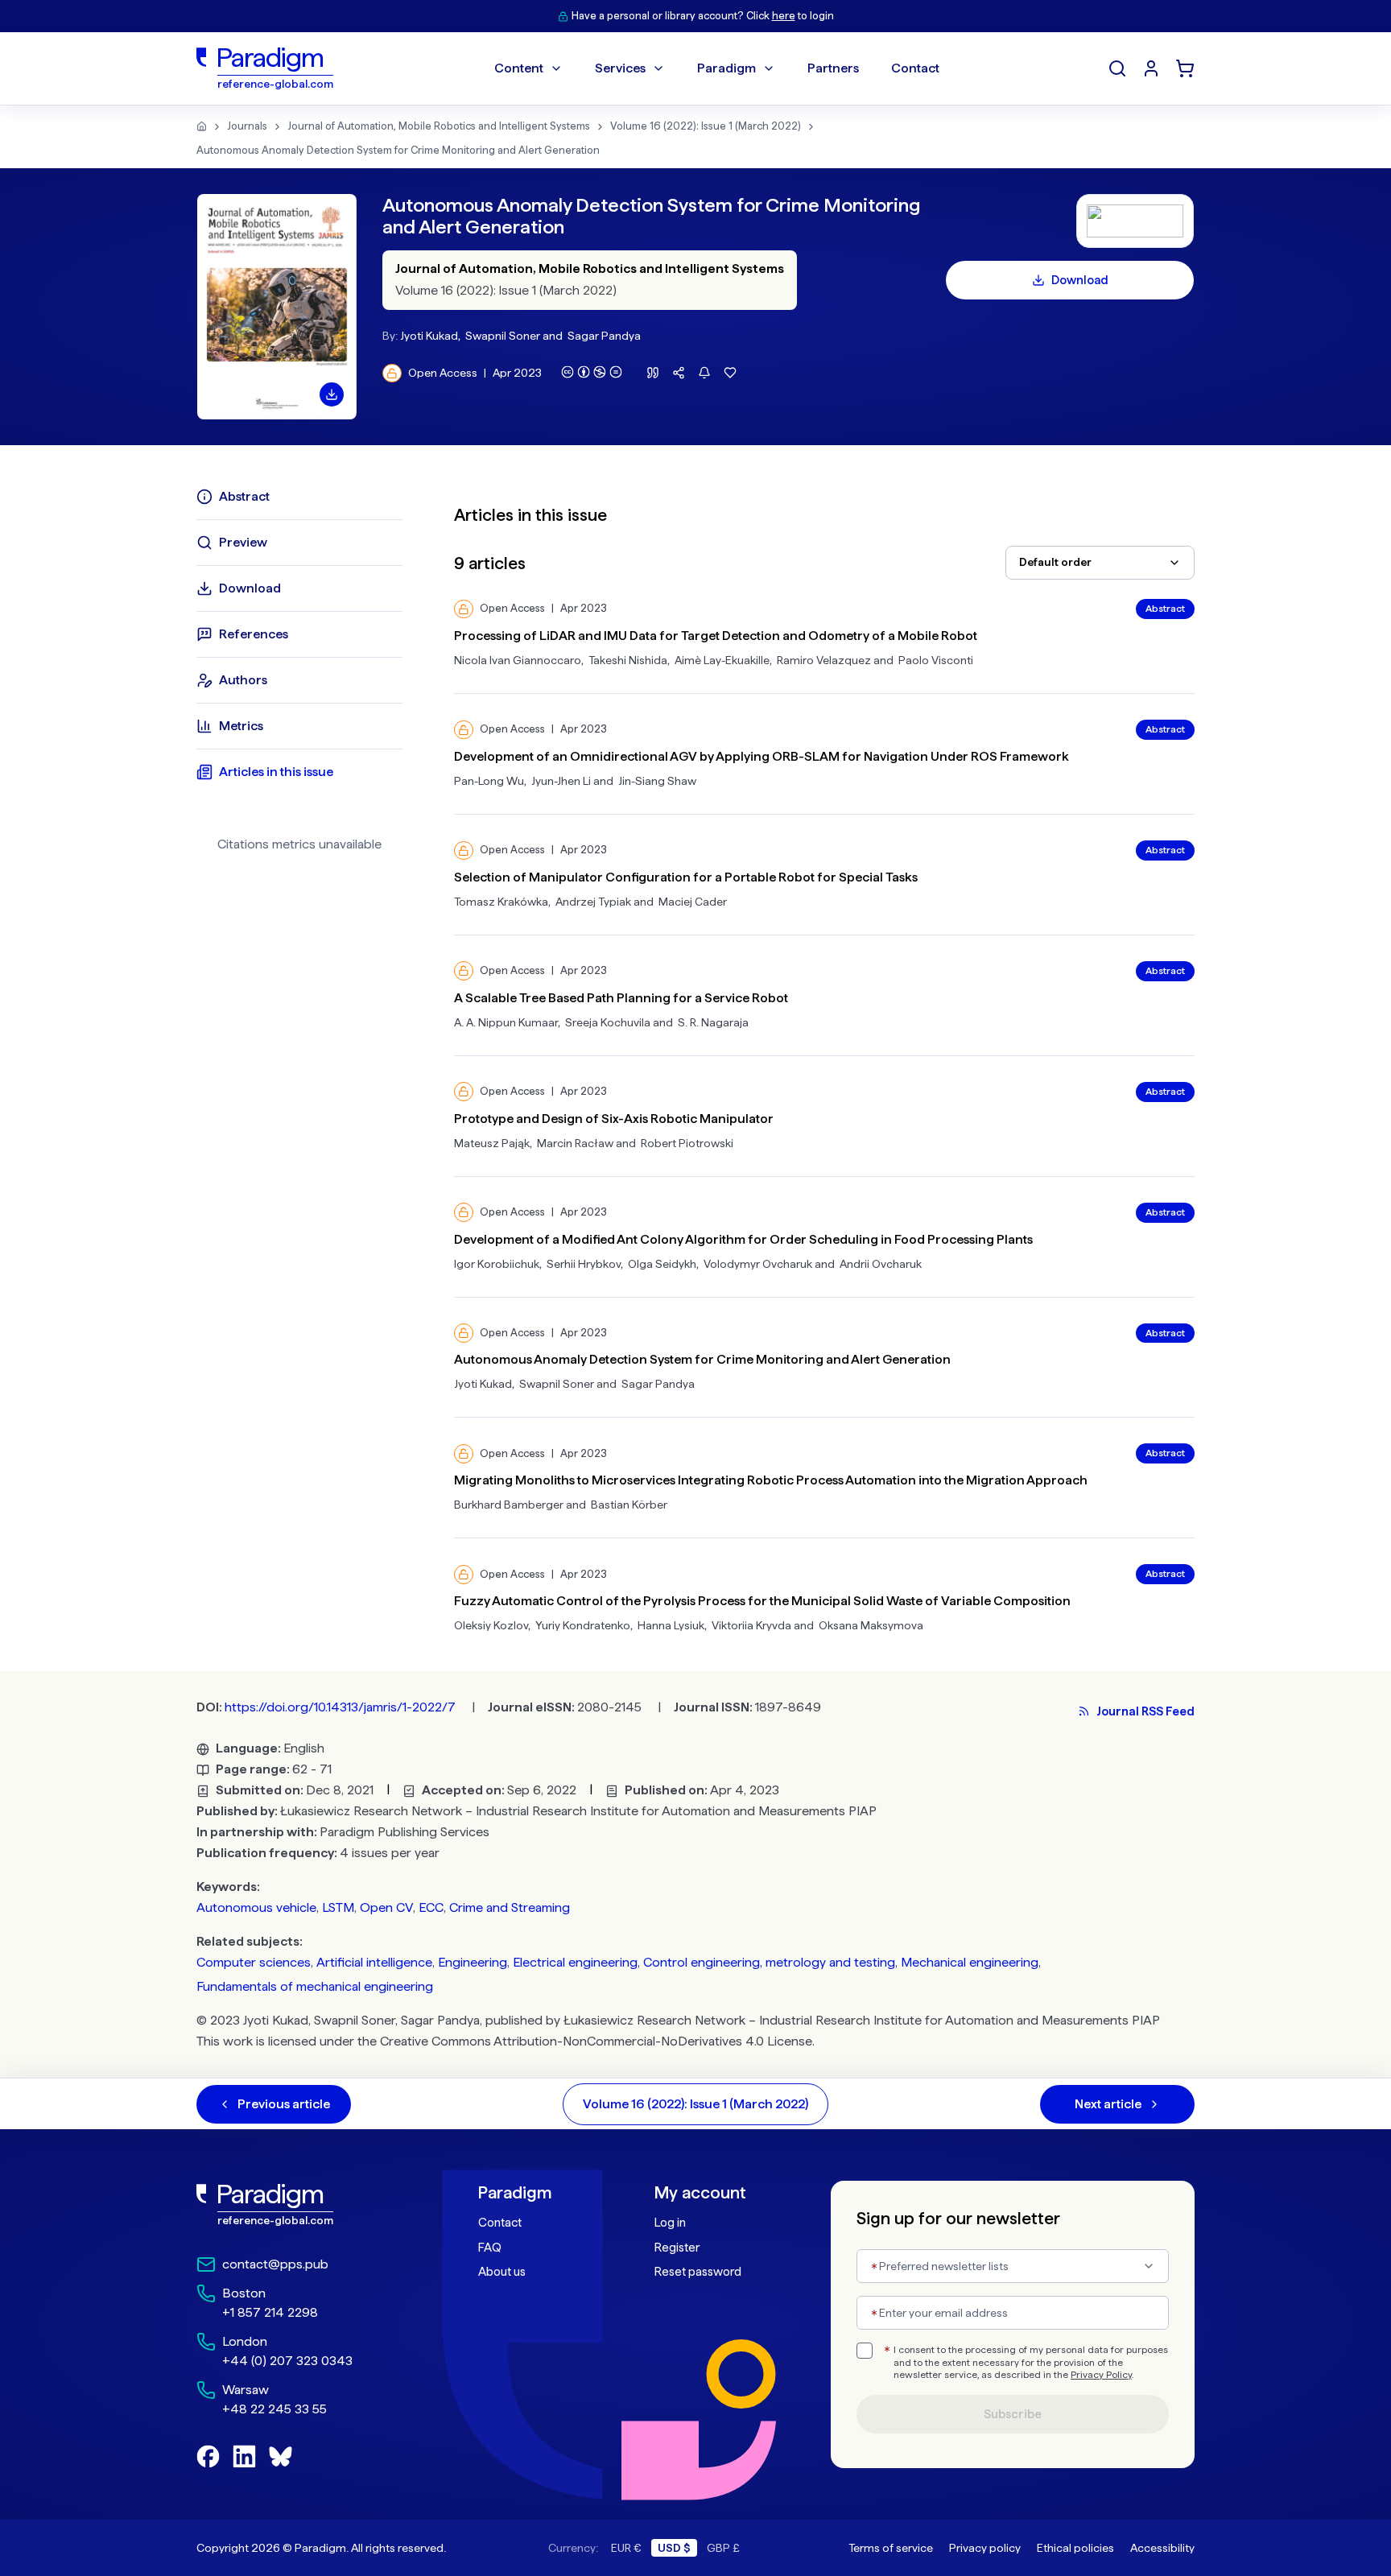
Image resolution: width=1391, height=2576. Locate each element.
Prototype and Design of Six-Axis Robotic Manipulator (614, 1119)
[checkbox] (865, 2351)
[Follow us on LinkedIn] (244, 2456)
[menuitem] (1151, 68)
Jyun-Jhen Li (561, 781)
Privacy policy (985, 2548)
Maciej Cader (693, 902)
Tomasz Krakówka (501, 902)
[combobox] (1100, 563)
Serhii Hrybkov (584, 1264)
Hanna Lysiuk (671, 1625)
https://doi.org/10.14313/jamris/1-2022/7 (340, 1707)
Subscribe (1013, 2414)
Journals (247, 126)
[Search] (1117, 68)
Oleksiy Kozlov (491, 1625)
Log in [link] (670, 2223)
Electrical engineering (575, 1962)
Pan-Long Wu (489, 781)
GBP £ (723, 2548)
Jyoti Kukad (429, 336)
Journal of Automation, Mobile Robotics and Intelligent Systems (439, 126)
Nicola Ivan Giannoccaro (518, 660)
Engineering (473, 1962)
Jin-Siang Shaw (657, 781)
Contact (500, 2223)
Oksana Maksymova (871, 1625)
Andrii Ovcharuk (881, 1264)
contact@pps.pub (275, 2264)
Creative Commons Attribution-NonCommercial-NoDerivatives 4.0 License (596, 2041)
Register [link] (677, 2248)
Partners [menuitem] (833, 68)
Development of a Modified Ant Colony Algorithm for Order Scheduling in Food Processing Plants (743, 1239)
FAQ (490, 2248)
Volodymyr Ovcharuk (758, 1264)
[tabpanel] (824, 1058)
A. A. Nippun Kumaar (506, 1022)
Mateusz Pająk (492, 1143)
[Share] (679, 373)
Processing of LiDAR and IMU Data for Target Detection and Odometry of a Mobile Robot (716, 636)
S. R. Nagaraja (713, 1022)
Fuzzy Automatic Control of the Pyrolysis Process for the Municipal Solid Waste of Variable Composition (762, 1601)
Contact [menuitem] (915, 68)
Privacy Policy (1101, 2375)
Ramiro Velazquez (824, 660)
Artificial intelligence (374, 1962)
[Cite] (653, 373)
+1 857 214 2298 (270, 2312)
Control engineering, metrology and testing (769, 1962)
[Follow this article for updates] (704, 373)
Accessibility (1162, 2548)
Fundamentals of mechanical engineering (315, 1986)
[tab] (299, 497)
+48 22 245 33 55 (274, 2409)
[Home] (202, 126)
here (784, 16)
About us (502, 2272)
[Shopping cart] (1185, 68)
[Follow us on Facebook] (208, 2456)
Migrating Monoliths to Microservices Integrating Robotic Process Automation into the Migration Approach (771, 1480)
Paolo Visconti (936, 660)
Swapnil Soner (503, 336)
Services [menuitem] (620, 68)
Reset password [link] (698, 2272)
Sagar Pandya (604, 336)
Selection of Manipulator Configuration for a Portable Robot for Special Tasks (686, 877)
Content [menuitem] (519, 68)
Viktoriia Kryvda (751, 1625)
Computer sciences (254, 1962)
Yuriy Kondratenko (583, 1625)
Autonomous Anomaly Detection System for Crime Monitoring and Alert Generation (398, 150)
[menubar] (717, 68)
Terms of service (891, 2548)
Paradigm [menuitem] (726, 68)
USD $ (674, 2548)
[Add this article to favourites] (730, 373)
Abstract (1165, 609)
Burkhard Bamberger (509, 1505)
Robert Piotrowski (687, 1143)
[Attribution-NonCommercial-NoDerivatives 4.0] (592, 372)
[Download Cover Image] (332, 394)
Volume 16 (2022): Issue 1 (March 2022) (706, 126)
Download (1080, 280)
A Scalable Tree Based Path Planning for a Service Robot (621, 998)
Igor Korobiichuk (497, 1264)
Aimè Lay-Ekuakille (722, 660)
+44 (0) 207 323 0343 (287, 2361)
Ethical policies (1075, 2548)
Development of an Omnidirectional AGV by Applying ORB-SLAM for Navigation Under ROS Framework (762, 756)
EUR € (626, 2548)
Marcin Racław (575, 1143)
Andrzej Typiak (593, 902)
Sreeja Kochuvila (608, 1022)
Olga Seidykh (662, 1264)
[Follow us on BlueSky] (281, 2456)
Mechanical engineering (970, 1962)
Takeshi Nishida (628, 660)
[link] (302, 2205)
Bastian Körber (629, 1505)
